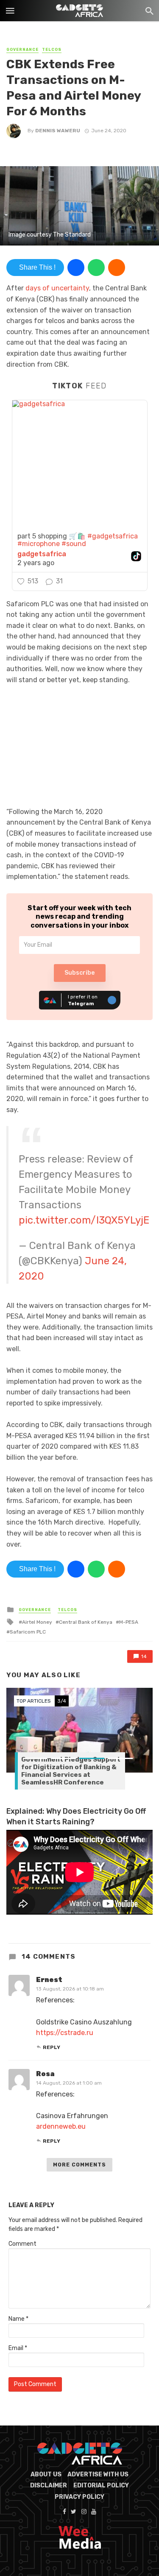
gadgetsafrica (42, 554)
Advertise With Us (98, 2474)
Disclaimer (49, 2485)
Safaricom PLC (28, 1632)
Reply (52, 2047)
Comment (22, 2244)
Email (18, 2348)
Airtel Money (37, 1622)
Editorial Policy (101, 2485)
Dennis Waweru (58, 131)
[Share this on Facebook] (76, 268)
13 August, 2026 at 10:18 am (70, 1989)
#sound (74, 544)
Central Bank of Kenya (86, 1622)
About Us (46, 2474)
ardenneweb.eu (61, 2126)
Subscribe (79, 973)
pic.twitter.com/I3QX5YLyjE (84, 1220)
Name (18, 2319)
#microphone (39, 544)
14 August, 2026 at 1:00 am (69, 2083)
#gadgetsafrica (113, 536)
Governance (22, 50)
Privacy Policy (79, 2497)
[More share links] (117, 268)
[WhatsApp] (96, 268)
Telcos (52, 50)
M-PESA (129, 1622)
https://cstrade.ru (65, 2033)
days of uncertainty (57, 288)
